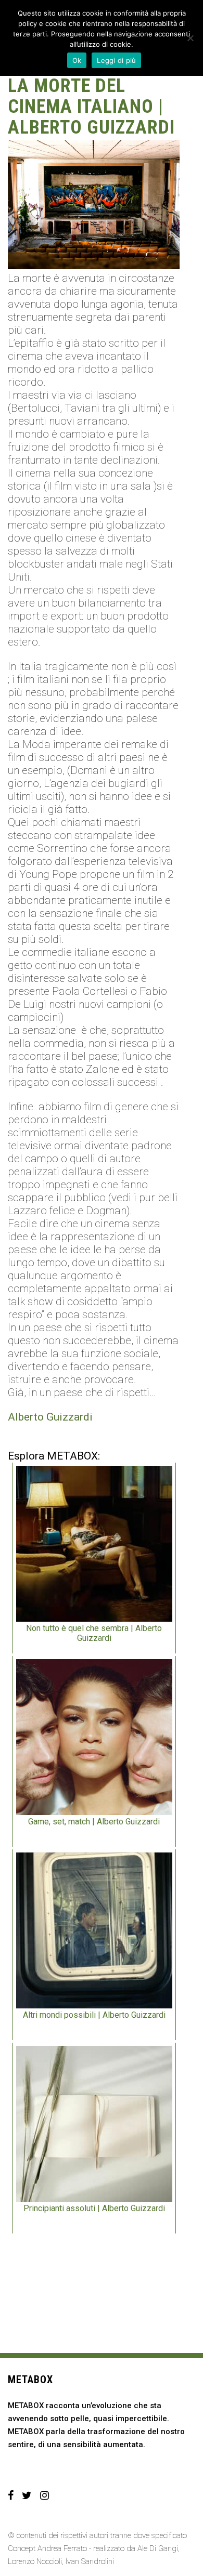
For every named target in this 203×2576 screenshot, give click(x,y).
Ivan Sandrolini (90, 2561)
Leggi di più (116, 60)
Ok (77, 60)
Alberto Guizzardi (50, 1417)
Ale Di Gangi (158, 2548)
